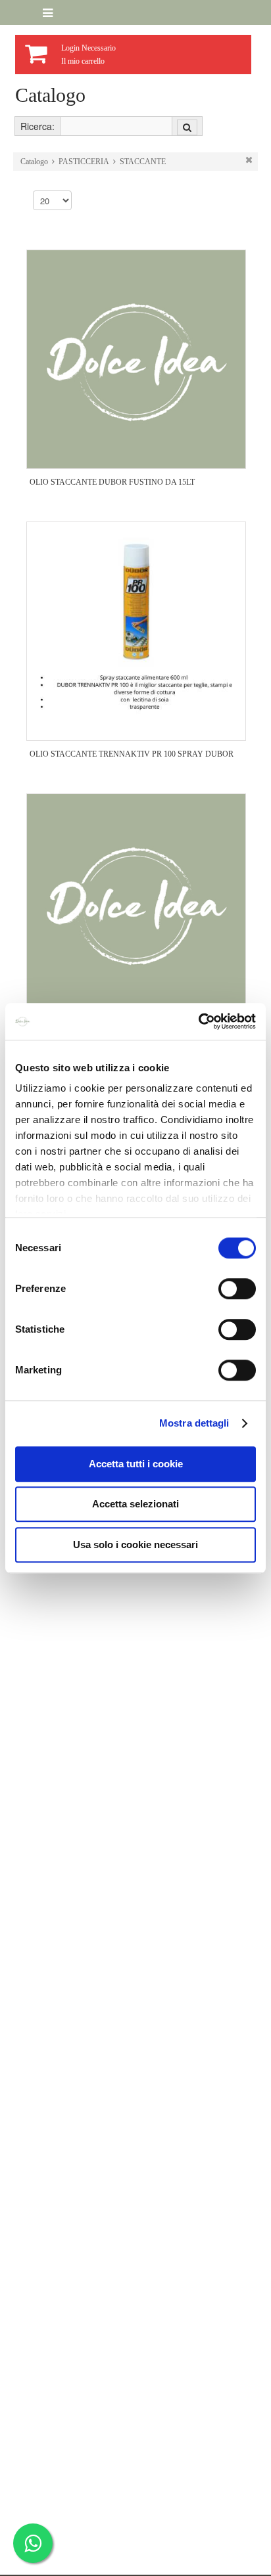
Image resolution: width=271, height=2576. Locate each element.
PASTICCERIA (84, 162)
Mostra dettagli (194, 1423)
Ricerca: (37, 126)
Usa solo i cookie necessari (135, 1544)
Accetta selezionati (135, 1504)
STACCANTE (143, 162)
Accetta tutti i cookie (136, 1464)
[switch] (237, 1289)
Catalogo (34, 162)
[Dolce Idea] (25, 13)
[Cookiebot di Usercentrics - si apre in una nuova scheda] (198, 1021)
